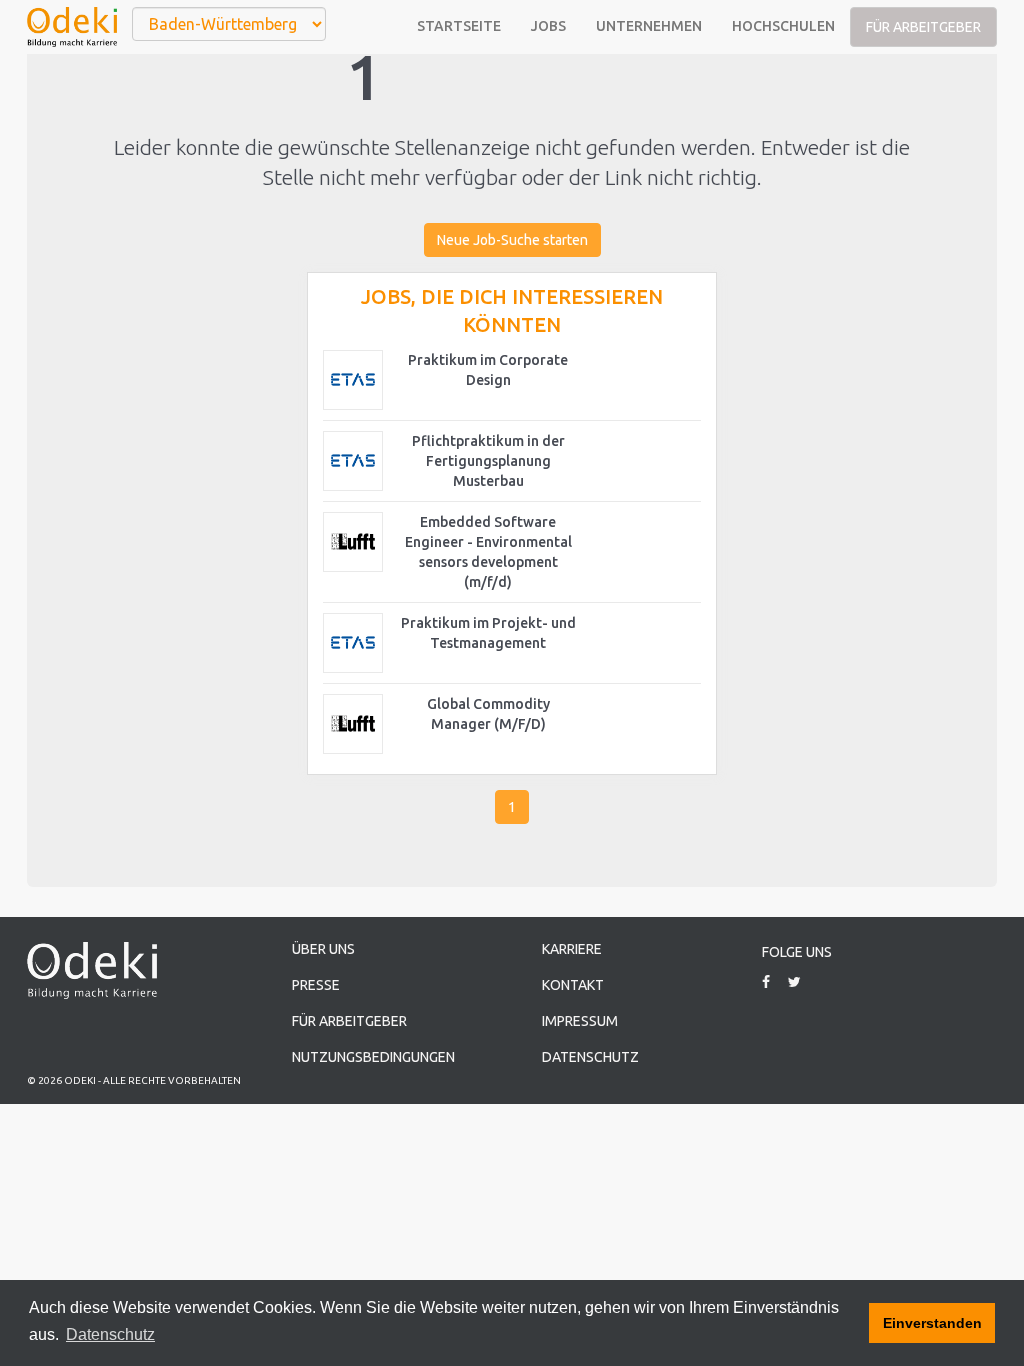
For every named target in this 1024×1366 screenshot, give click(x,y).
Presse (316, 985)
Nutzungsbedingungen (373, 1057)
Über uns (323, 949)
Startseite (459, 26)
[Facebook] (773, 982)
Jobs (548, 26)
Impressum (580, 1021)
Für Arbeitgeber (923, 27)
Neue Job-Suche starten (512, 240)
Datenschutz (590, 1057)
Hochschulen (783, 26)
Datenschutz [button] (110, 1334)
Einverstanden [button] (932, 1323)
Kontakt (573, 985)
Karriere (572, 949)
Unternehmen (649, 26)
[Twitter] (802, 982)
